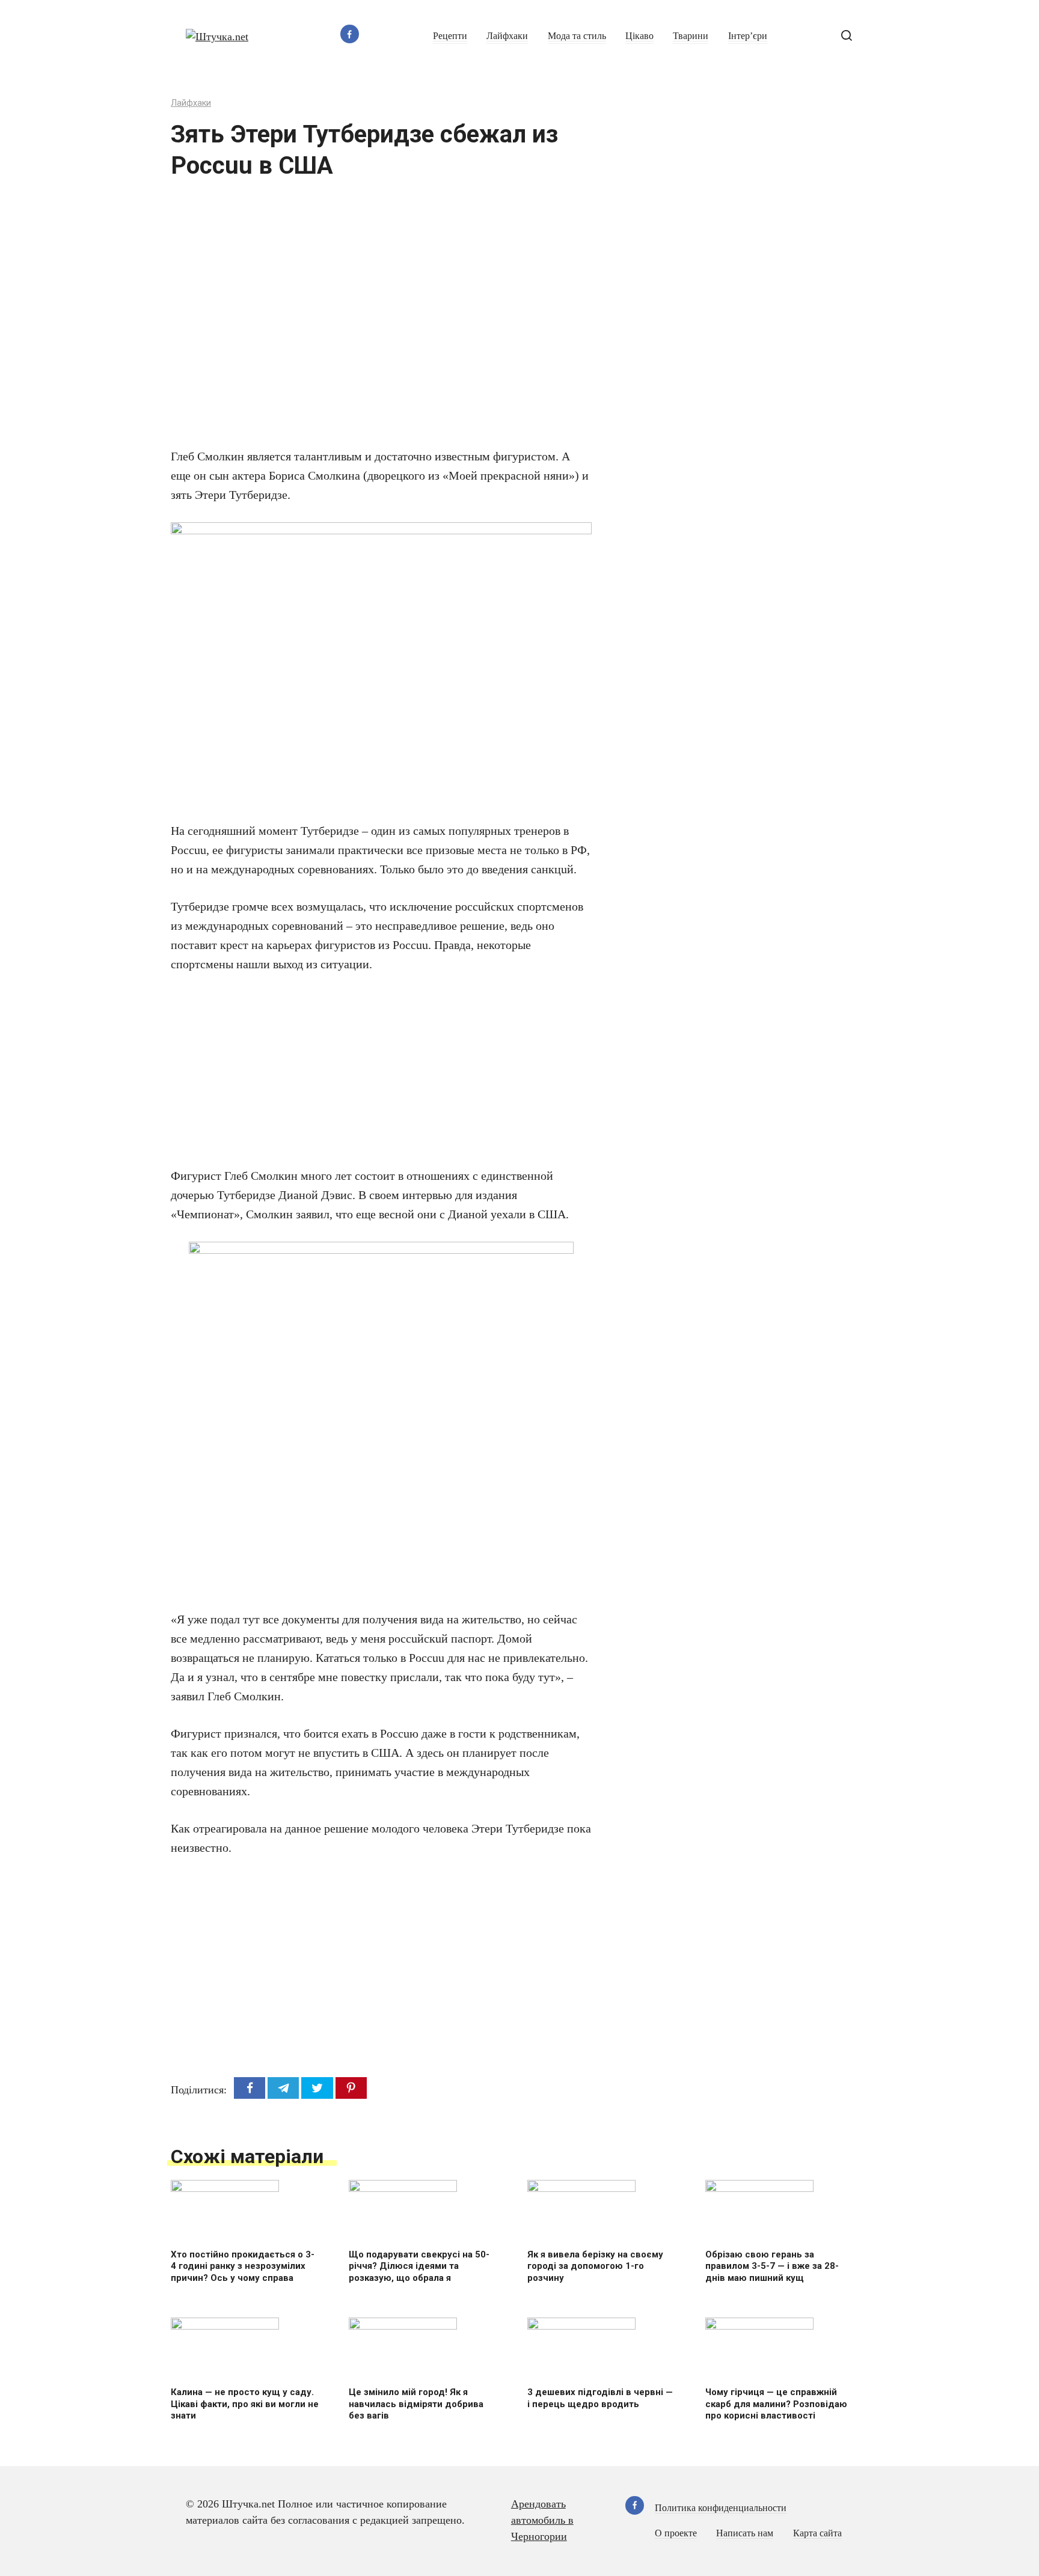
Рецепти (450, 36)
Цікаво (639, 36)
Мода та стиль (577, 36)
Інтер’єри (748, 36)
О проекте (676, 2533)
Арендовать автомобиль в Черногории (542, 2520)
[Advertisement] (345, 321)
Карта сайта (817, 2533)
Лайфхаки (507, 36)
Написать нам (745, 2533)
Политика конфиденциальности (721, 2508)
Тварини (691, 36)
